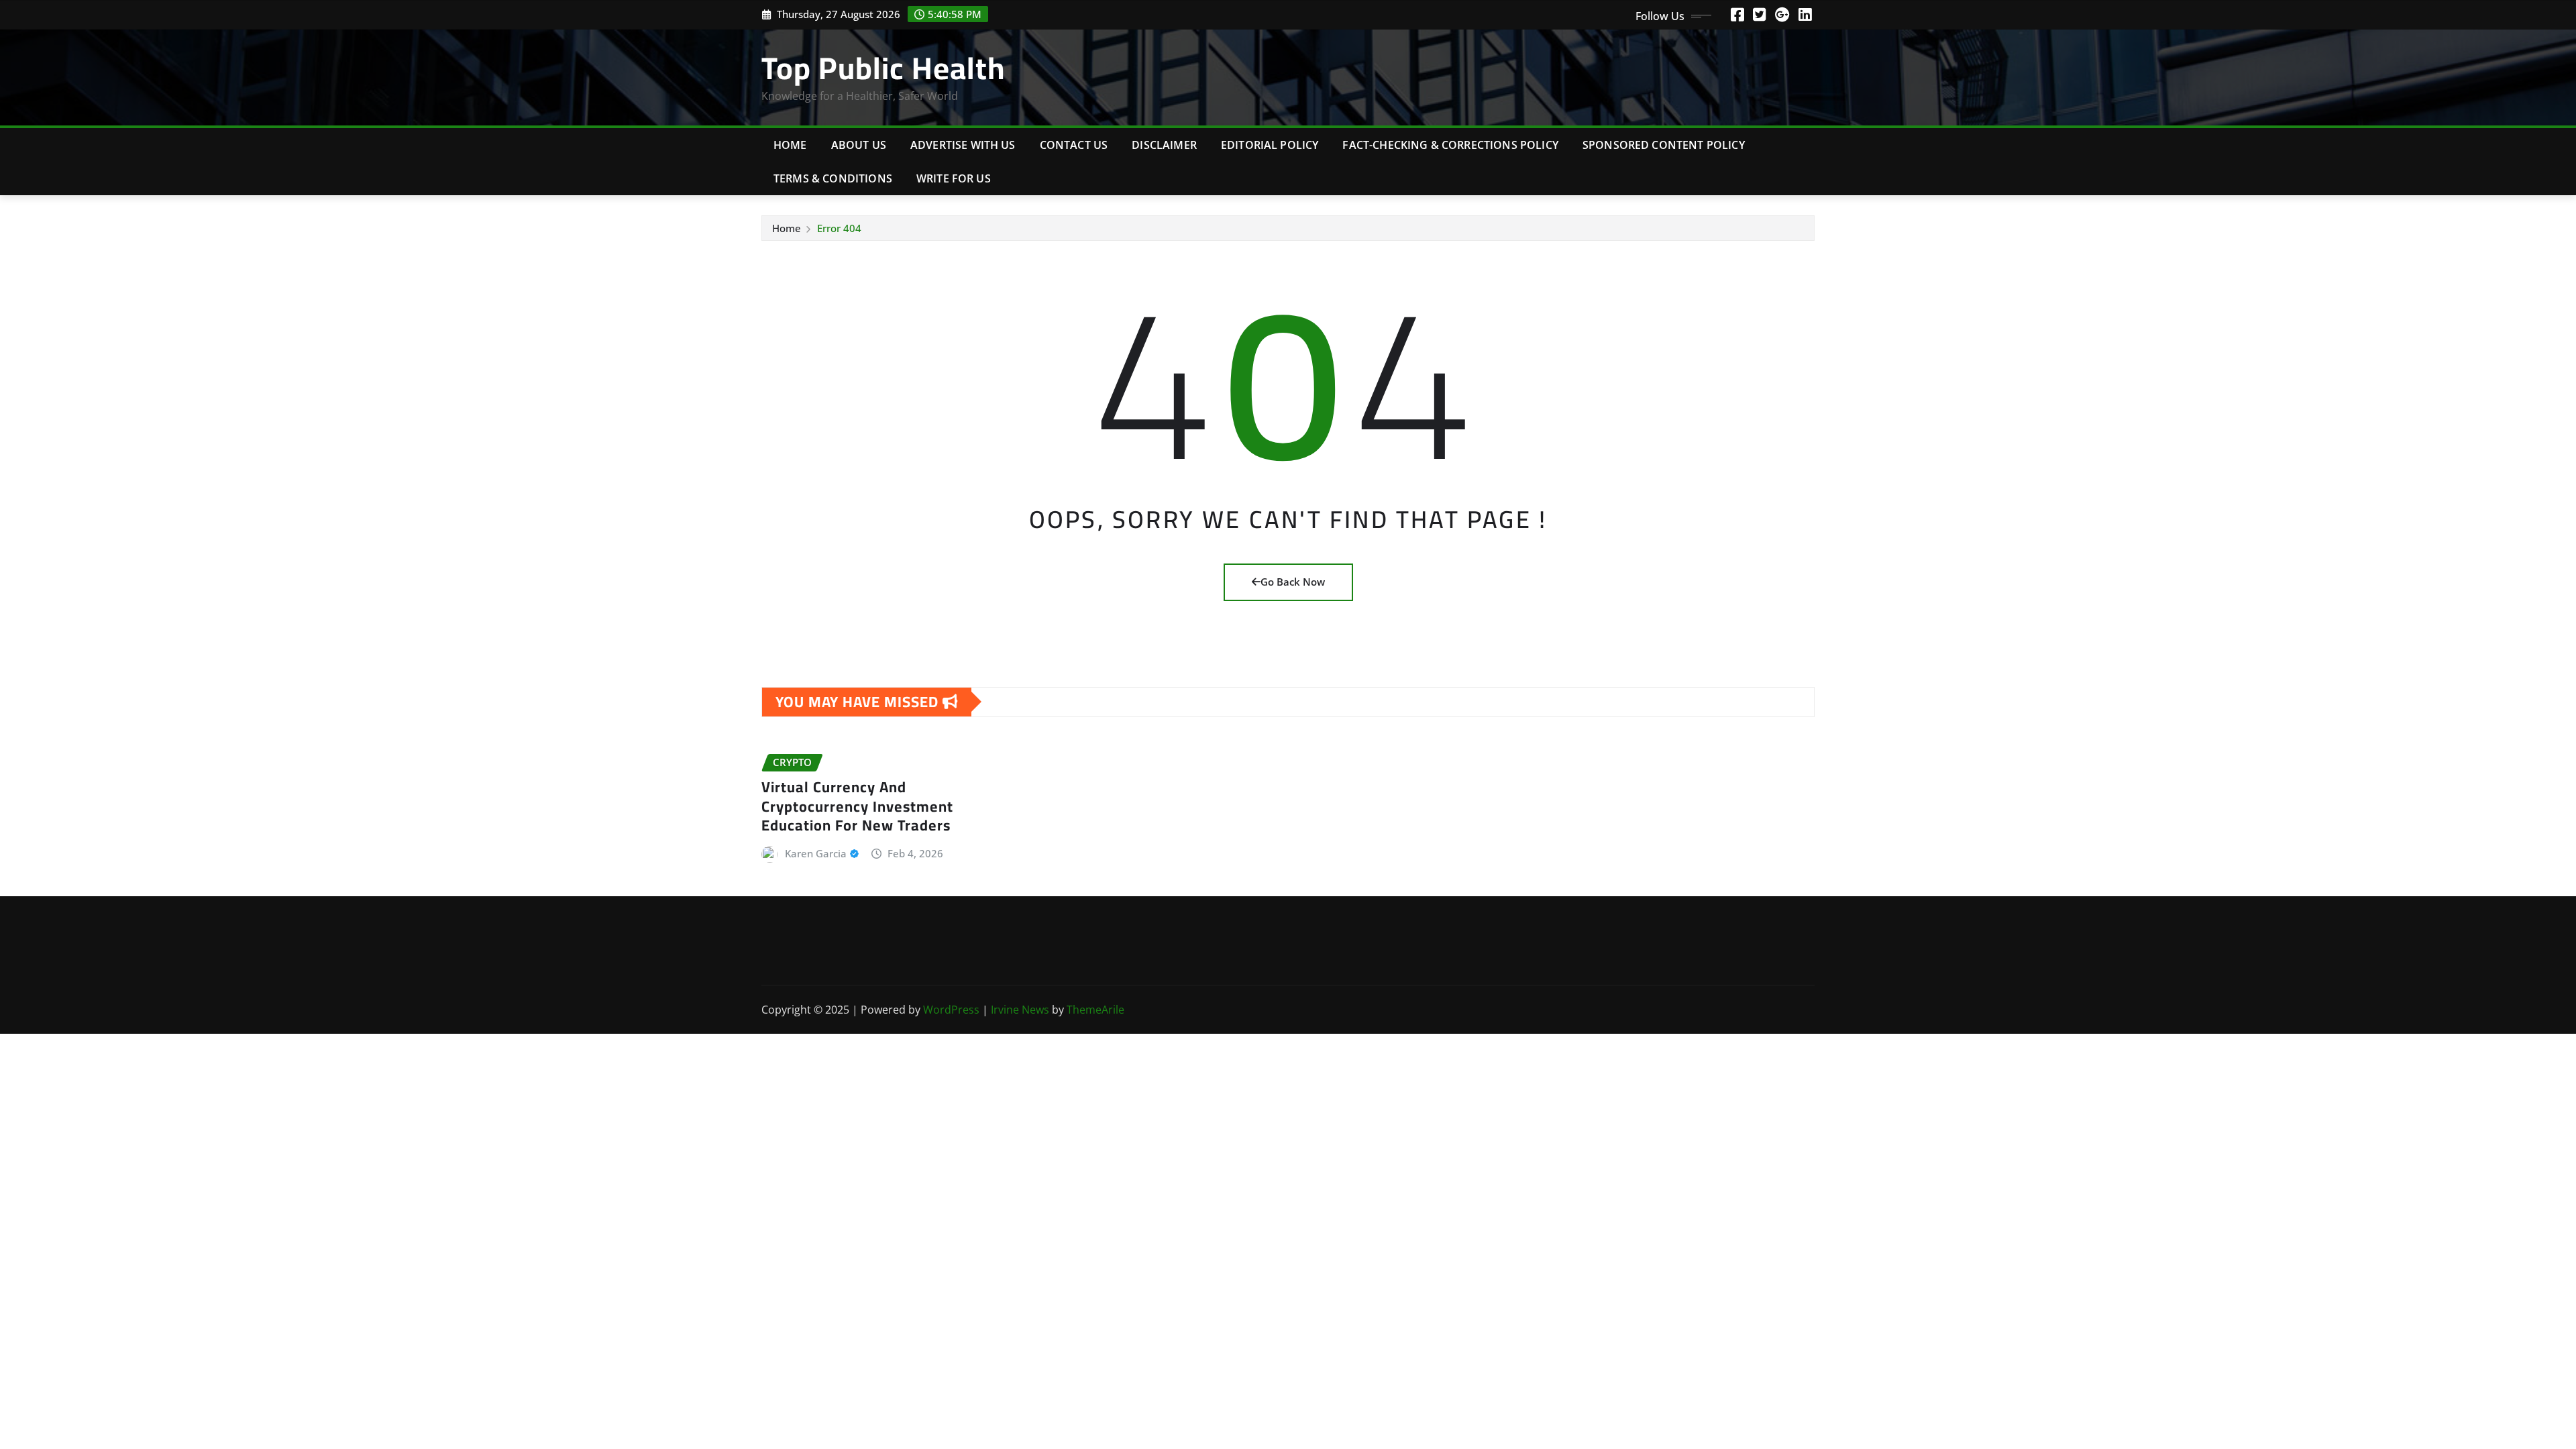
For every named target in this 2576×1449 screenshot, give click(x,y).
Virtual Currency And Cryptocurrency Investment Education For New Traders (857, 806)
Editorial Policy (1270, 145)
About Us (859, 145)
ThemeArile (1095, 1010)
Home (790, 145)
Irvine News (1020, 1010)
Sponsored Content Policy (1664, 145)
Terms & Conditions (833, 178)
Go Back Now (1293, 582)
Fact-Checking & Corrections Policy (1450, 145)
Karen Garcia (816, 853)
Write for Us (954, 178)
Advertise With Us (963, 145)
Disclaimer (1164, 145)
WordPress (951, 1010)
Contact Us (1074, 145)
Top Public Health (883, 68)
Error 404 (839, 228)
